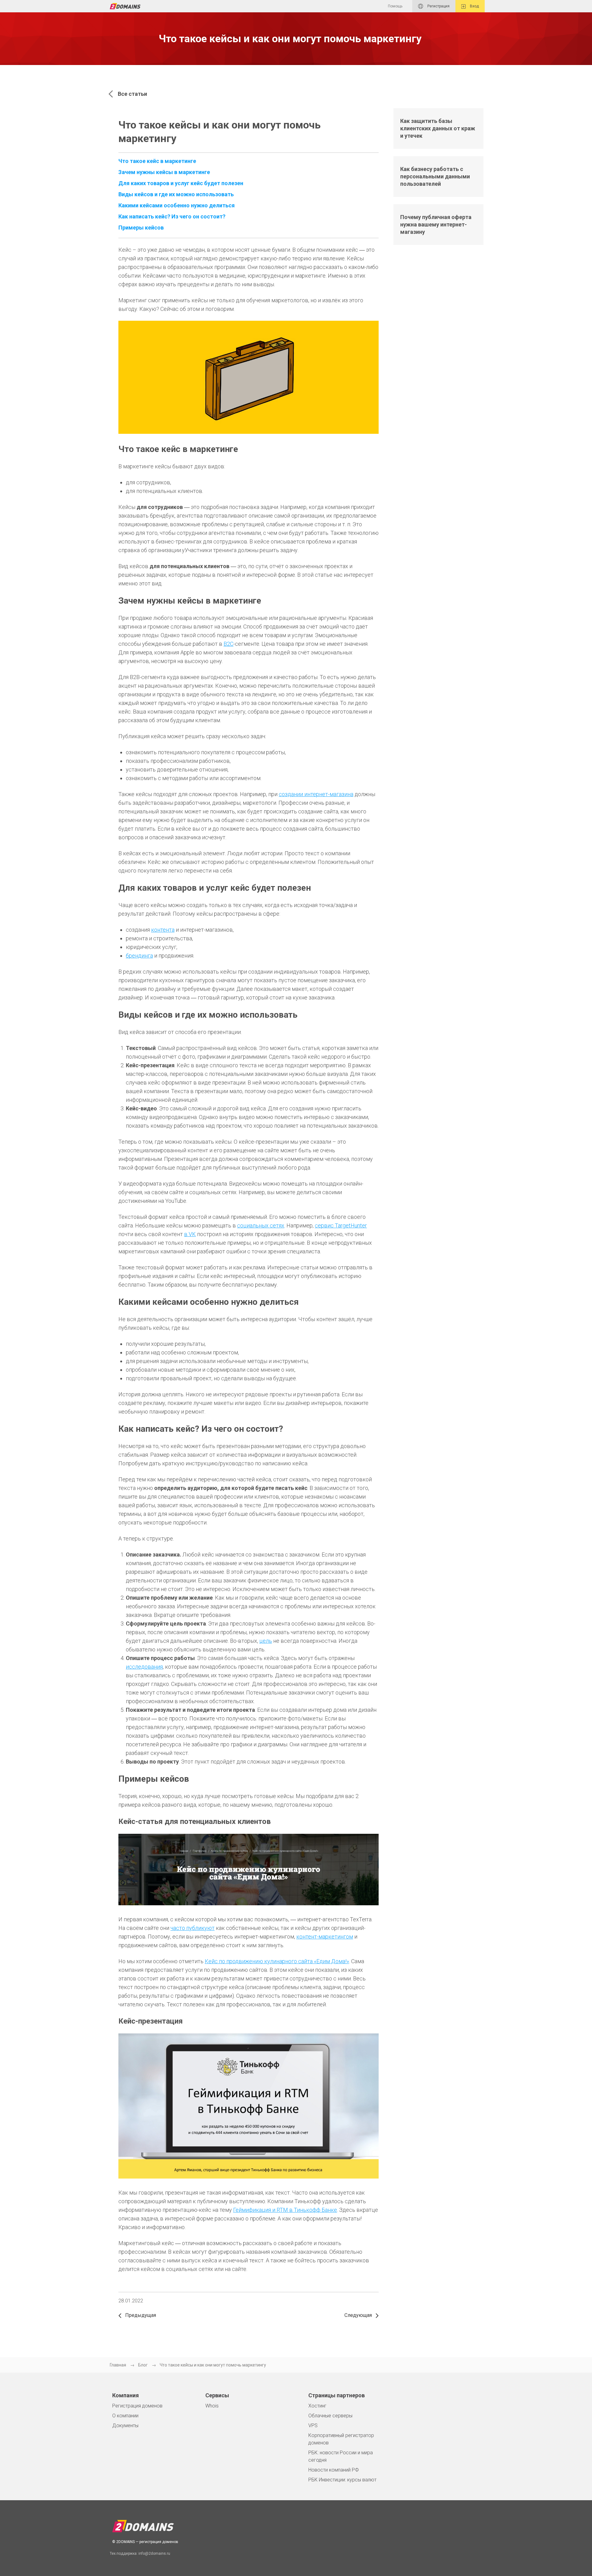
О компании (125, 2416)
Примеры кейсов (141, 228)
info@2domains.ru (154, 2554)
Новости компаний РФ (334, 2470)
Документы (125, 2425)
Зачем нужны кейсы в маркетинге (164, 172)
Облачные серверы (330, 2416)
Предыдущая (140, 2315)
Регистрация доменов (137, 2406)
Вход (474, 6)
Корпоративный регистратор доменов (341, 2439)
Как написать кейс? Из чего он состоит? (172, 216)
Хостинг (317, 2406)
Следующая (359, 2315)
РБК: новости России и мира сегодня (341, 2456)
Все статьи (132, 94)
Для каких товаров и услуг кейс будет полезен (181, 183)
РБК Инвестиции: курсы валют (342, 2480)
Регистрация (438, 6)
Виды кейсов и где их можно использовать (176, 194)
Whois (212, 2406)
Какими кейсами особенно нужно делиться (177, 205)
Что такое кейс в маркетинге (157, 161)
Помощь (395, 6)
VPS (313, 2425)
